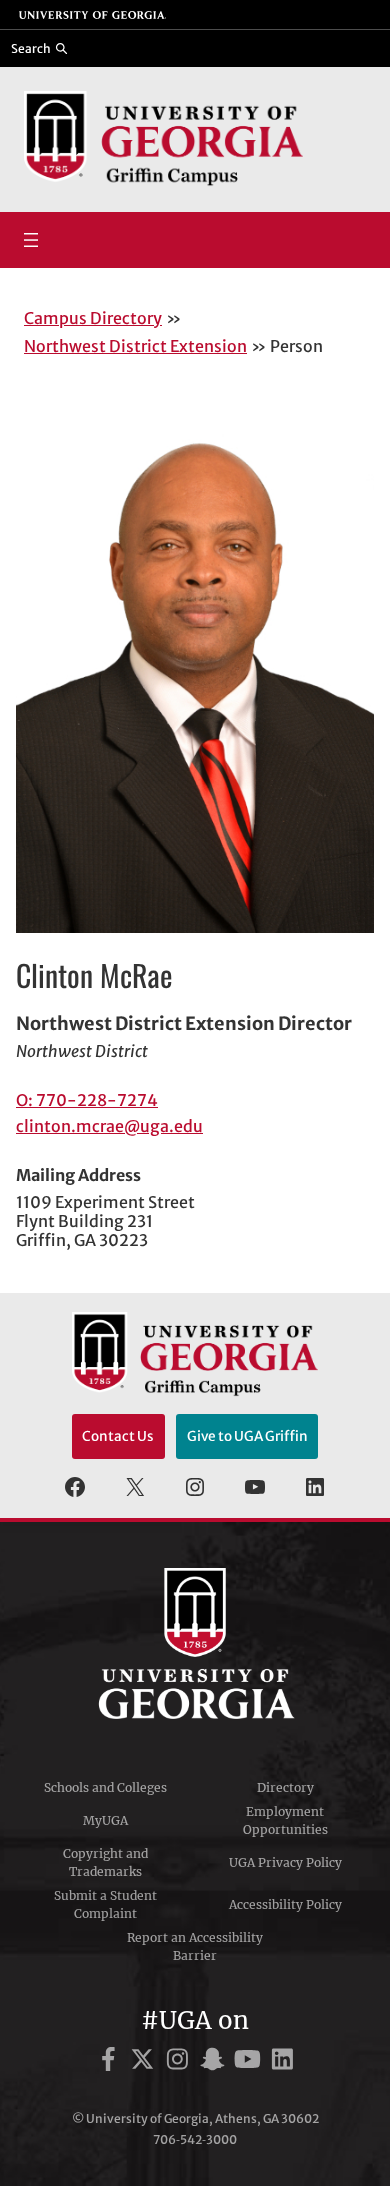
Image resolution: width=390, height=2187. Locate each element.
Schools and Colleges (105, 1787)
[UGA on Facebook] (111, 2062)
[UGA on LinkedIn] (282, 2062)
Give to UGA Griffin (247, 1436)
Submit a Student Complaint (105, 1904)
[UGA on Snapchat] (215, 2062)
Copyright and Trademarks (105, 1862)
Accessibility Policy (285, 1904)
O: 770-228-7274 (87, 1100)
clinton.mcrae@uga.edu (109, 1126)
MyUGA (105, 1820)
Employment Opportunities (285, 1820)
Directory (285, 1787)
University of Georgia (195, 1643)
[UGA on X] (145, 2062)
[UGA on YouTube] (250, 2062)
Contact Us (118, 1436)
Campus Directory (93, 318)
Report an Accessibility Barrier (195, 1946)
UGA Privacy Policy (285, 1862)
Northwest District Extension (135, 346)
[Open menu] (31, 240)
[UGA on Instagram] (180, 2062)
